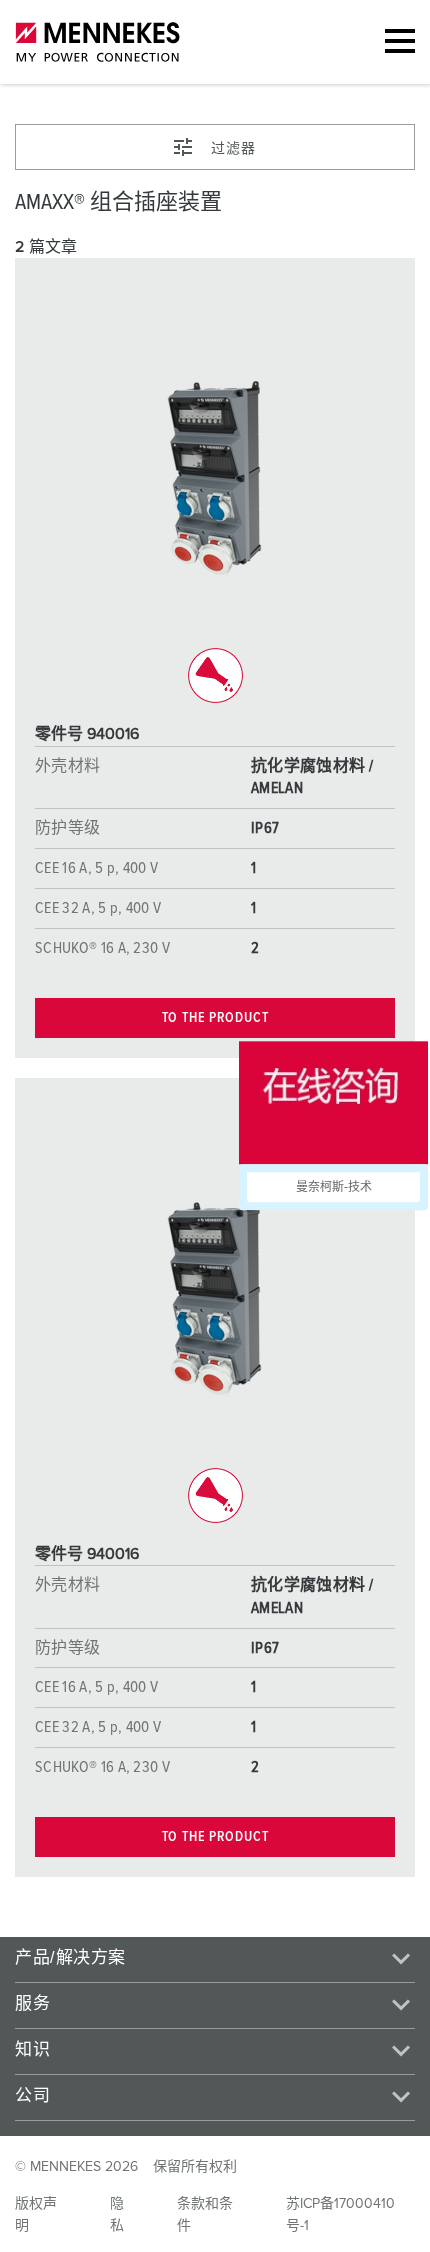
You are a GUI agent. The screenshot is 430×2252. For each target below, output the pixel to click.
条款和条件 (205, 2215)
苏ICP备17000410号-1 (340, 2215)
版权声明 (36, 2215)
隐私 (117, 2215)
